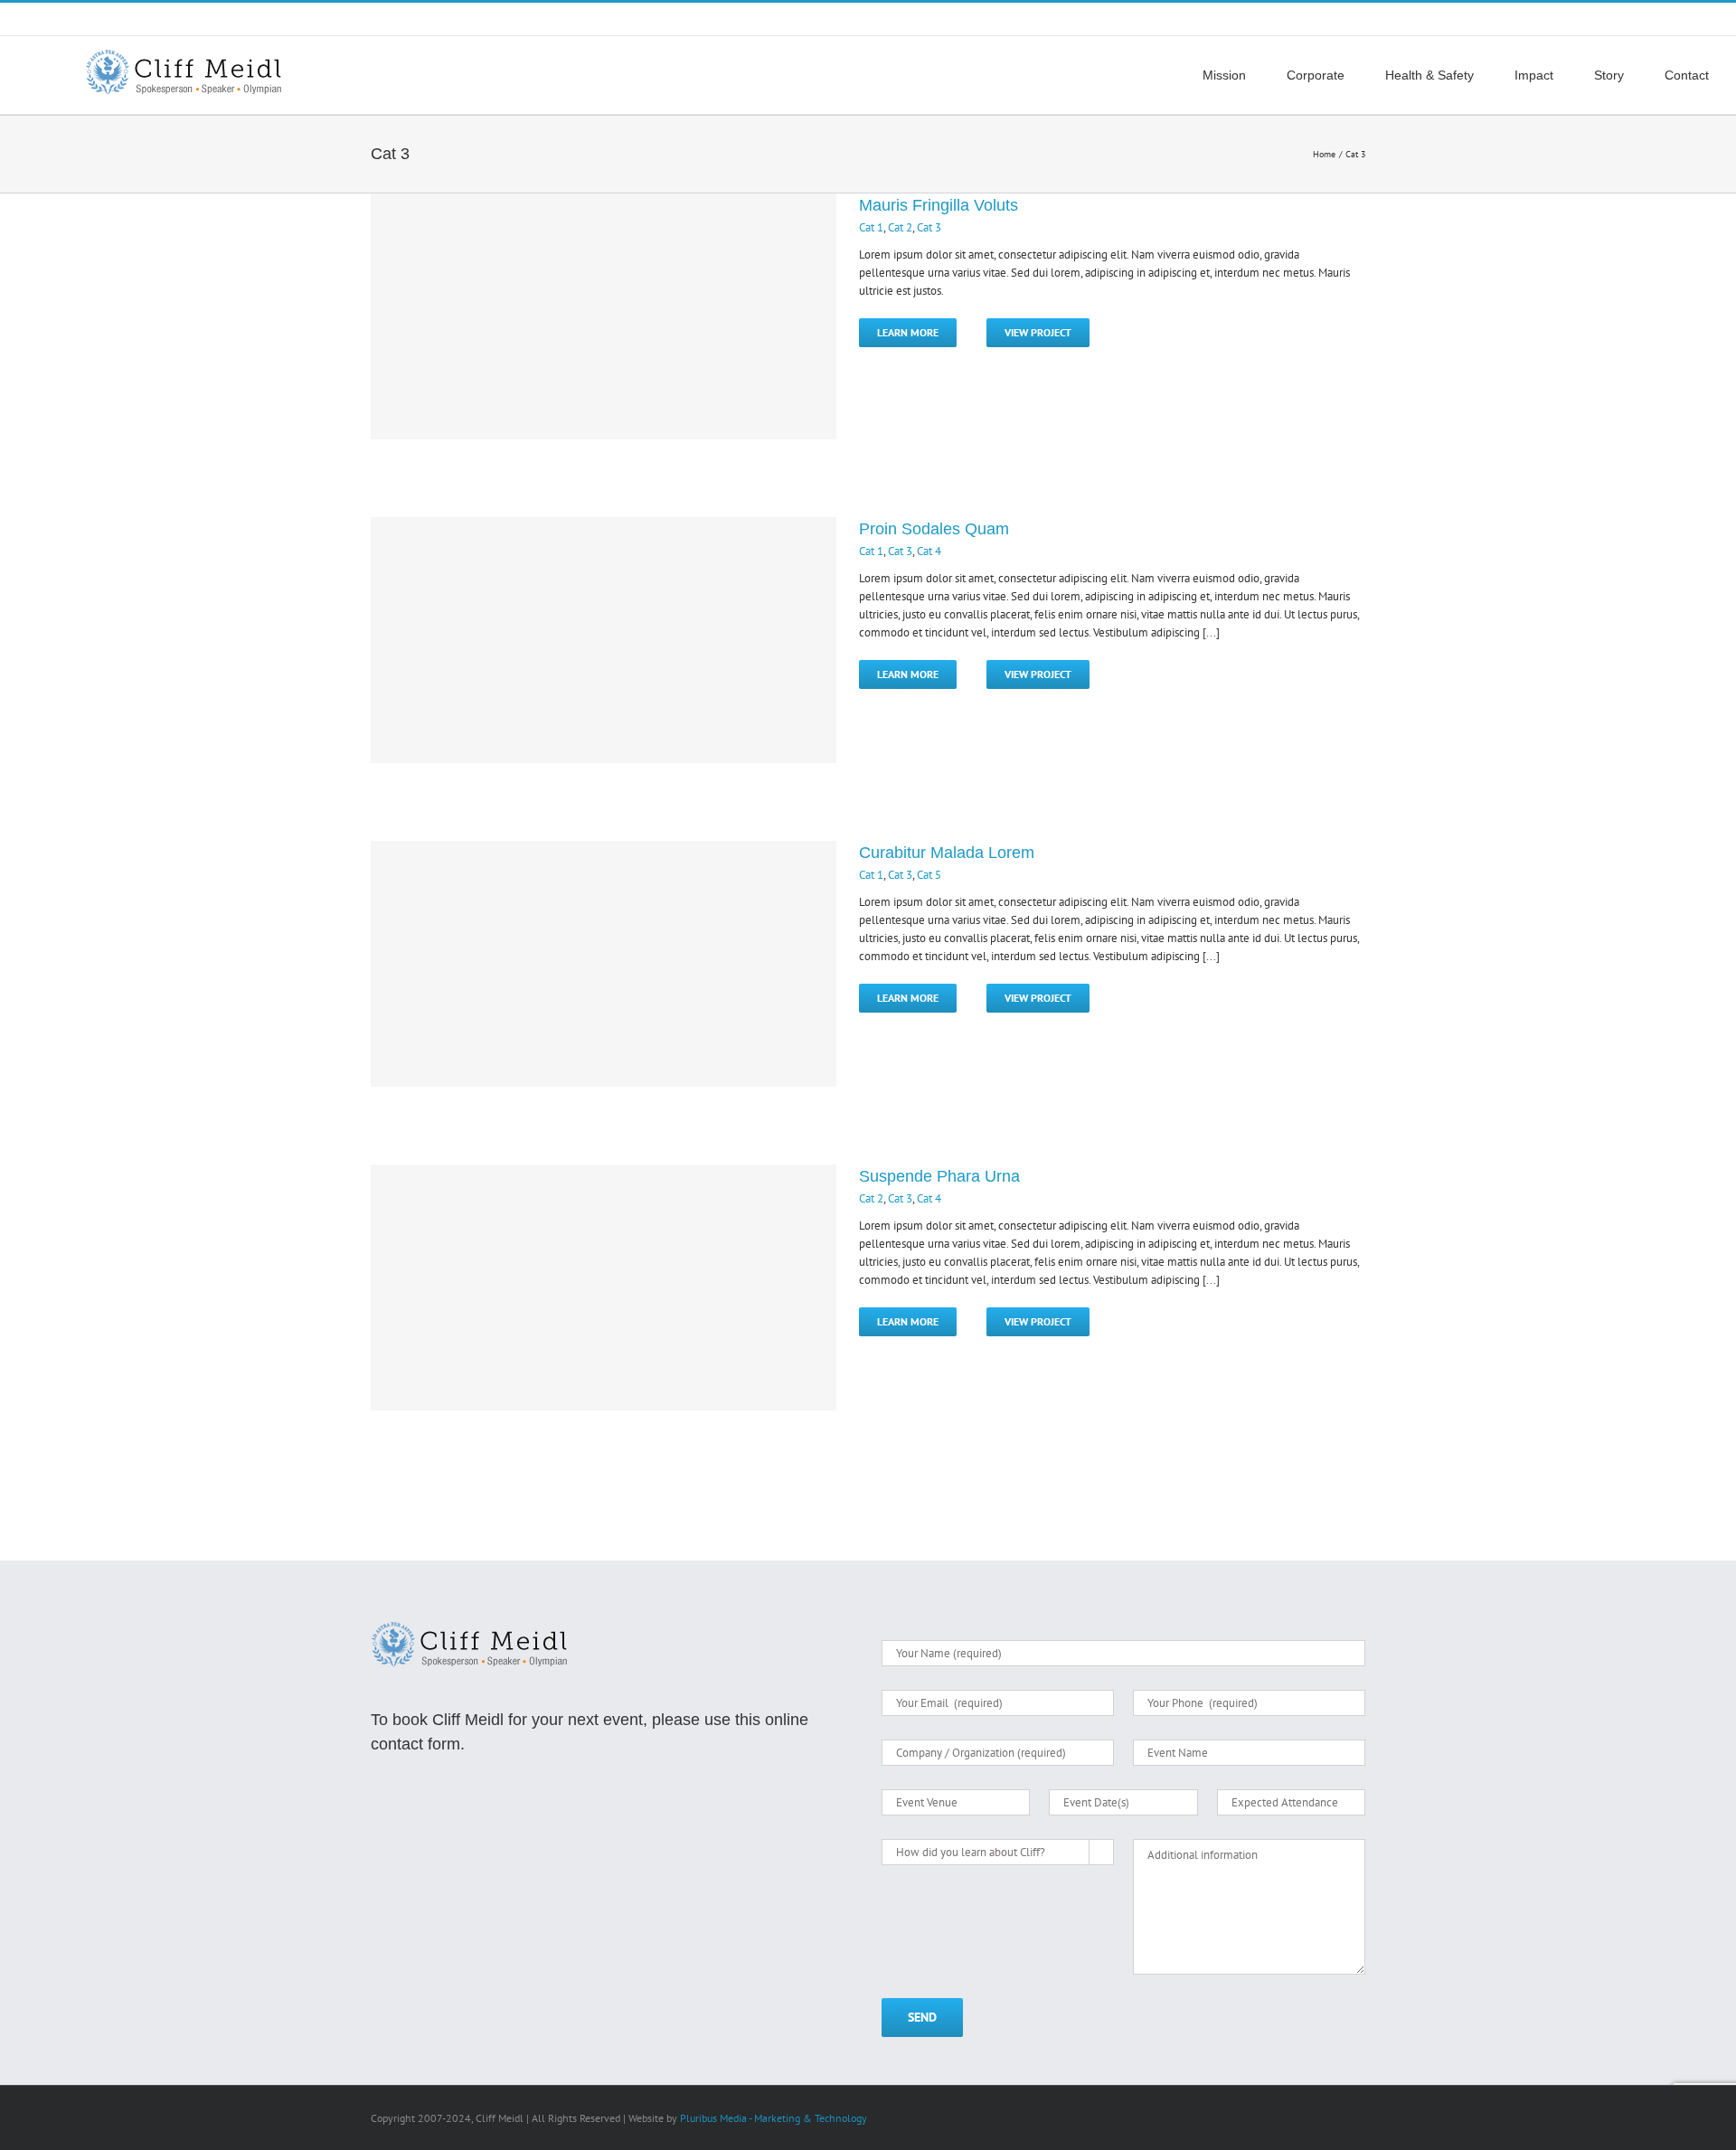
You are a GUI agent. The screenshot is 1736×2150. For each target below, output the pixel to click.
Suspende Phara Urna (939, 1176)
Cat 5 (929, 875)
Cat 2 (900, 227)
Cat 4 (929, 551)
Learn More (908, 332)
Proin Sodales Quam (934, 529)
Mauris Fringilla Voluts (939, 205)
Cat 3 (929, 227)
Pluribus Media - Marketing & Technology (774, 2118)
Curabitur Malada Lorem (947, 853)
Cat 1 (871, 227)
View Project (1038, 332)
